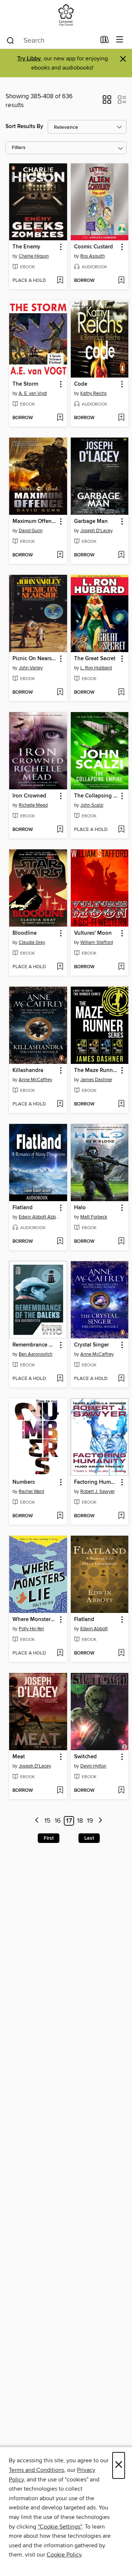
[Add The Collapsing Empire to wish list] (121, 830)
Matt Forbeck (94, 1217)
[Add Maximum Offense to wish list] (60, 555)
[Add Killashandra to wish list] (60, 1104)
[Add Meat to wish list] (60, 1791)
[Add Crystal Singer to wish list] (121, 1379)
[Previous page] (37, 1821)
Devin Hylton (93, 1766)
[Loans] (105, 41)
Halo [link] (80, 1208)
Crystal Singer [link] (91, 1345)
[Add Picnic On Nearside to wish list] (60, 693)
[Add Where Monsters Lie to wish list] (60, 1653)
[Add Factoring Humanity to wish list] (121, 1516)
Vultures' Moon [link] (93, 933)
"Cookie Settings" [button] (60, 2527)
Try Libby (29, 59)
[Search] (10, 40)
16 (58, 1821)
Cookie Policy (64, 2555)
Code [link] (81, 384)
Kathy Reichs (93, 393)
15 (47, 1821)
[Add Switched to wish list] (121, 1791)
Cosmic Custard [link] (93, 247)
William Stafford (97, 942)
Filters (19, 148)
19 (90, 1821)
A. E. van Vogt (33, 393)
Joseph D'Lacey (96, 531)
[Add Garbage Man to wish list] (121, 555)
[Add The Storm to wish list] (60, 418)
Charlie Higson (34, 256)
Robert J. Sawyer (98, 1492)
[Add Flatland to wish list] (60, 1242)
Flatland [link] (23, 1208)
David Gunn (31, 531)
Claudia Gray (32, 942)
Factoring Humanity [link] (96, 1482)
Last (89, 1838)
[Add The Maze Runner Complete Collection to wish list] (121, 1104)
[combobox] (51, 40)
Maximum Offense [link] (35, 521)
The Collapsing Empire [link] (96, 796)
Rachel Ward (31, 1492)
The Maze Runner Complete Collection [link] (96, 1071)
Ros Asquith (93, 256)
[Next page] (100, 1821)
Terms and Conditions (36, 2470)
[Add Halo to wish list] (121, 1242)
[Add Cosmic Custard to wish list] (121, 281)
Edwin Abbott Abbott (39, 1217)
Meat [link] (19, 1757)
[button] (107, 102)
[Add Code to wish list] (121, 418)
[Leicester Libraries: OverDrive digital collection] (66, 16)
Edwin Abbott (94, 1629)
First (49, 1838)
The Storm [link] (25, 384)
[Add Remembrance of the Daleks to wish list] (60, 1379)
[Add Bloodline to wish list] (60, 967)
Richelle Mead (33, 805)
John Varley (31, 668)
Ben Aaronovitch (36, 1354)
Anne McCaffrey (35, 1080)
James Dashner (96, 1080)
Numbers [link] (24, 1482)
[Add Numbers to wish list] (60, 1516)
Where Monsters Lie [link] (35, 1620)
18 (80, 1821)
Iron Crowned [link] (29, 796)
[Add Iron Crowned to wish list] (60, 830)
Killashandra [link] (28, 1071)
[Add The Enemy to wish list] (60, 281)
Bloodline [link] (25, 933)
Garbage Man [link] (91, 521)
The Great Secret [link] (95, 659)
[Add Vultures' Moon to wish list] (121, 967)
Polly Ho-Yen (31, 1629)
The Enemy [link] (26, 247)
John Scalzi (92, 805)
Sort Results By (24, 126)
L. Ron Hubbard (96, 668)
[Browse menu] (120, 40)
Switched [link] (85, 1757)
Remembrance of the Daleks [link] (35, 1345)
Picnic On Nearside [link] (35, 659)
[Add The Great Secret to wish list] (121, 693)
